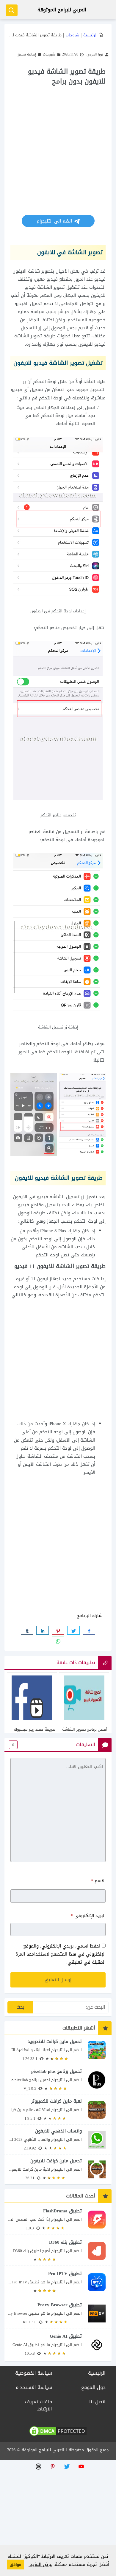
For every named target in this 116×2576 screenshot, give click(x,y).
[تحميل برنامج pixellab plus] (58, 2080)
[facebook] (89, 1630)
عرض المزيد (40, 2564)
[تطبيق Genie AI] (58, 2345)
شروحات (72, 35)
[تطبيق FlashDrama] (58, 2219)
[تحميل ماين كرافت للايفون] (58, 2169)
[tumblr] (27, 1630)
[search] (12, 10)
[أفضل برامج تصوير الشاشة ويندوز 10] (84, 1716)
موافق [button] (15, 2565)
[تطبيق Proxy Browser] (58, 2313)
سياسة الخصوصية (34, 2373)
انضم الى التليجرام (55, 221)
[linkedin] (43, 1630)
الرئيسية (90, 35)
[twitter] (73, 1630)
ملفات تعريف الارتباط (39, 2405)
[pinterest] (58, 1630)
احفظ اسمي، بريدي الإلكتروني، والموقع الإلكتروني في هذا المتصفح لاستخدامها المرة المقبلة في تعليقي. (61, 1954)
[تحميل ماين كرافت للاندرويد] (58, 2050)
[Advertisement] (58, 148)
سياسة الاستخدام (34, 2387)
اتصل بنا (97, 2402)
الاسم (98, 1881)
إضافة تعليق (26, 54)
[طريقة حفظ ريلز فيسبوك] (32, 1716)
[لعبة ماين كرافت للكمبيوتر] (58, 2110)
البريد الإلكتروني (88, 1916)
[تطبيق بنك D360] (58, 2251)
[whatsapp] (58, 1641)
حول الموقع (93, 2387)
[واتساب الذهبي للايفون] (58, 2139)
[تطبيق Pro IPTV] (58, 2282)
